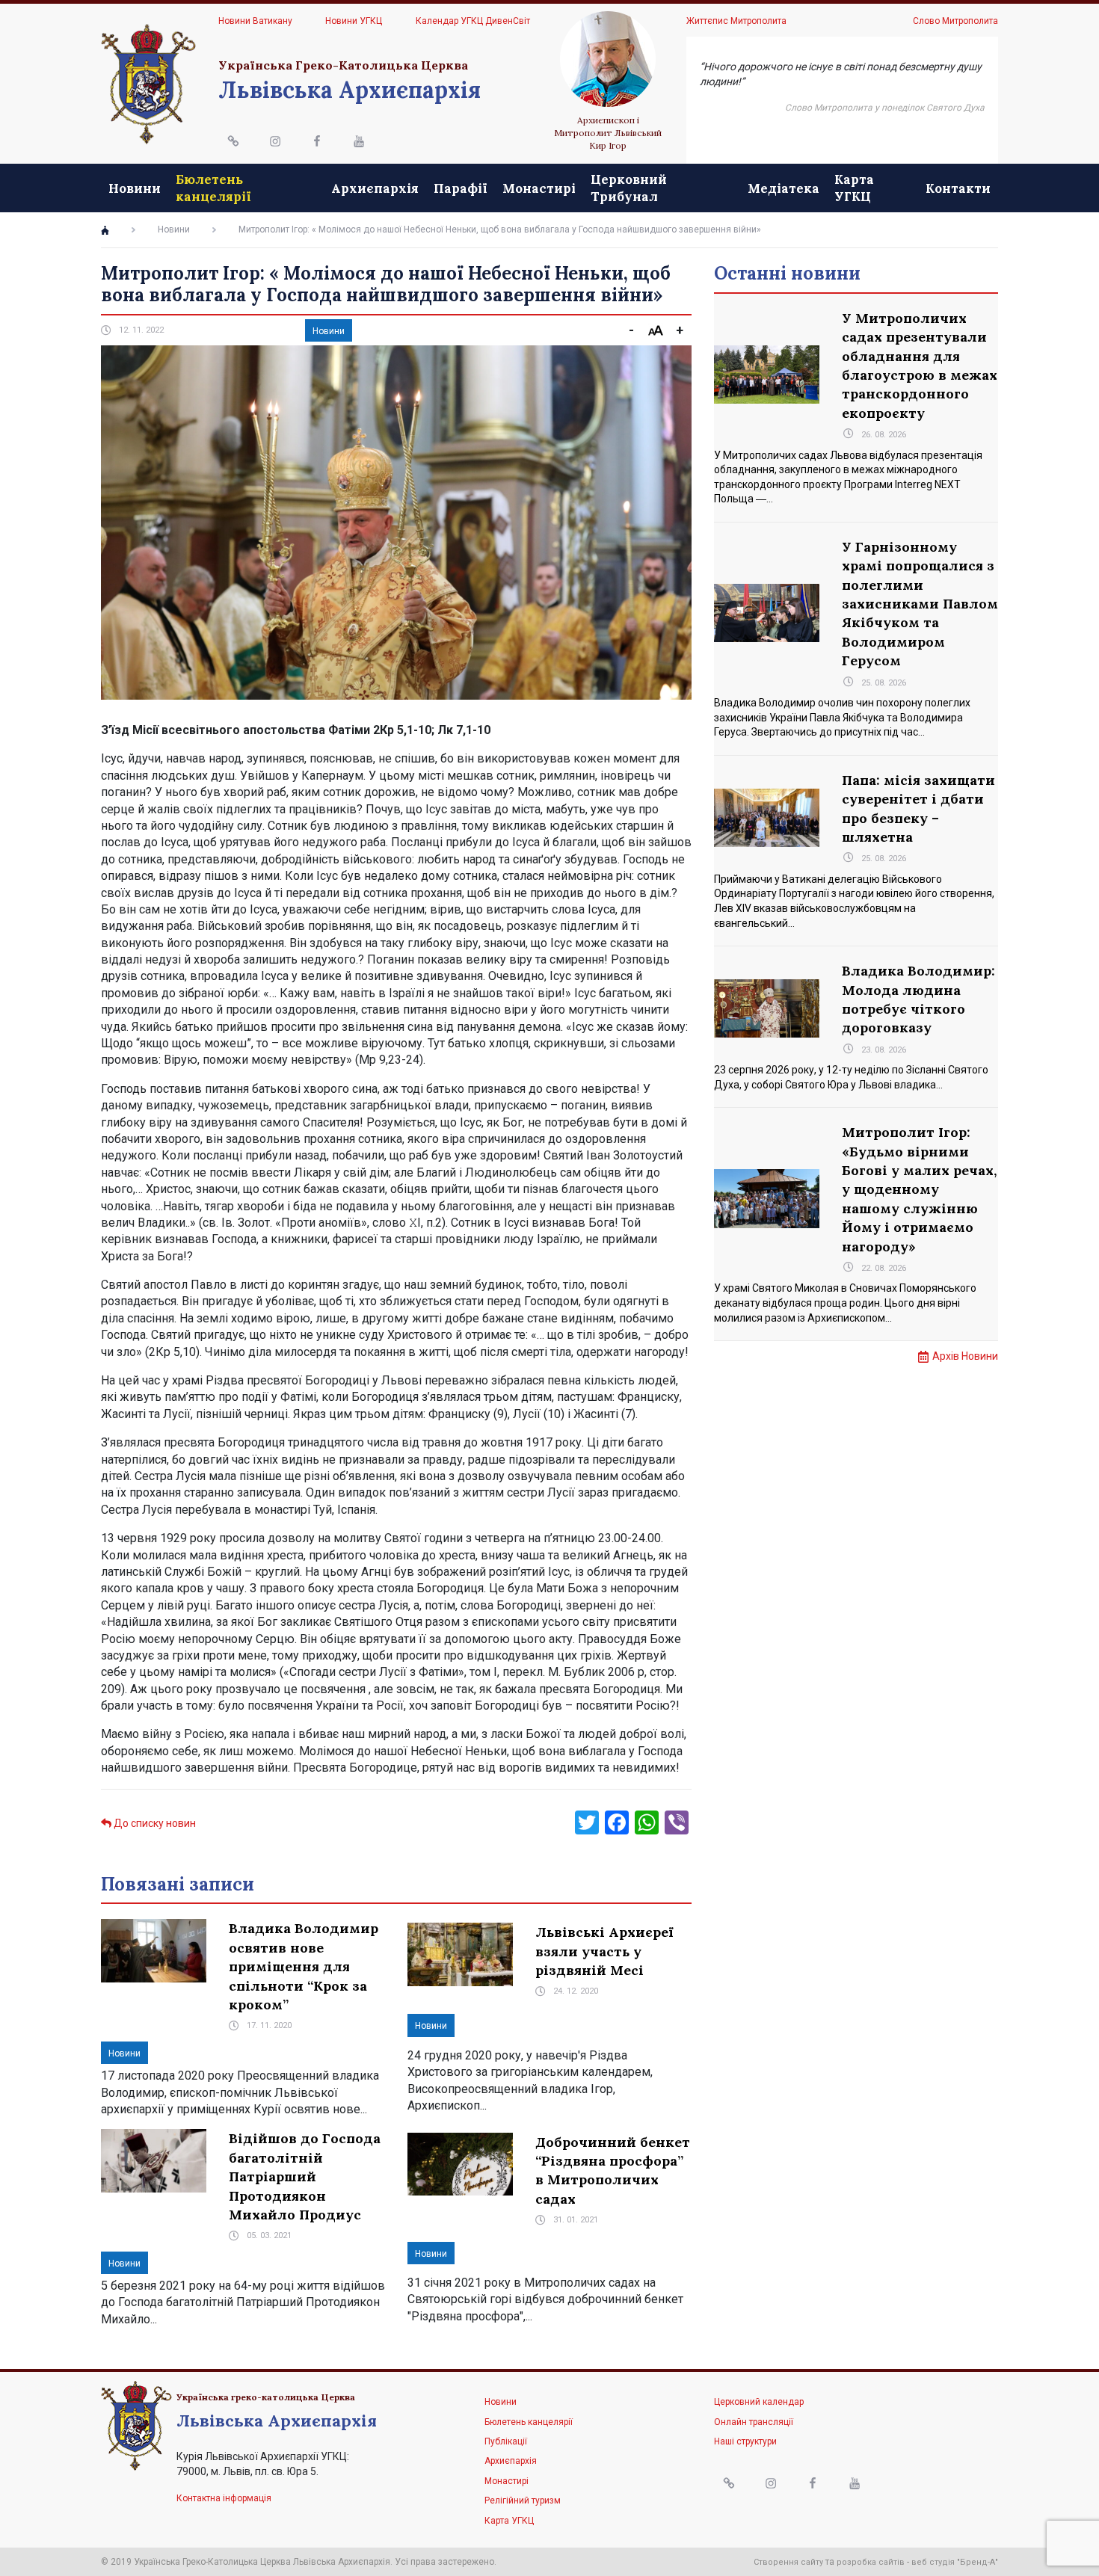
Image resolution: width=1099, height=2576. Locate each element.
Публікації (506, 2441)
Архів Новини (965, 1356)
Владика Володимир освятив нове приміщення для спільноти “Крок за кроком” (304, 1966)
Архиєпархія (375, 188)
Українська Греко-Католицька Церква (343, 65)
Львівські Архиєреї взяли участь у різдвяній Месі (604, 1951)
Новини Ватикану (255, 21)
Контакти (958, 188)
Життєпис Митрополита (736, 21)
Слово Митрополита (955, 21)
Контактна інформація (224, 2498)
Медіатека (784, 188)
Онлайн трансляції (754, 2422)
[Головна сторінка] (105, 230)
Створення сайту (788, 2562)
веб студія (933, 2562)
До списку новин (154, 1823)
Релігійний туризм (523, 2500)
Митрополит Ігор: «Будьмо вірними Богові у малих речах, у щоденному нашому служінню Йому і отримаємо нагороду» (919, 1189)
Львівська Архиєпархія (350, 90)
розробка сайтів (871, 2562)
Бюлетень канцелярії (213, 188)
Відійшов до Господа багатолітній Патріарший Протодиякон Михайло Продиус (305, 2176)
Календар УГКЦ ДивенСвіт (473, 21)
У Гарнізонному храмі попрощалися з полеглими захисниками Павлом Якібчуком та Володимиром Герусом (920, 604)
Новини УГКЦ (354, 21)
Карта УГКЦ (854, 188)
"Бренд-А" (978, 2562)
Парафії (461, 188)
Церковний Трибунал (629, 188)
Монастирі (539, 188)
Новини (135, 188)
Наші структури (745, 2441)
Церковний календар (759, 2402)
